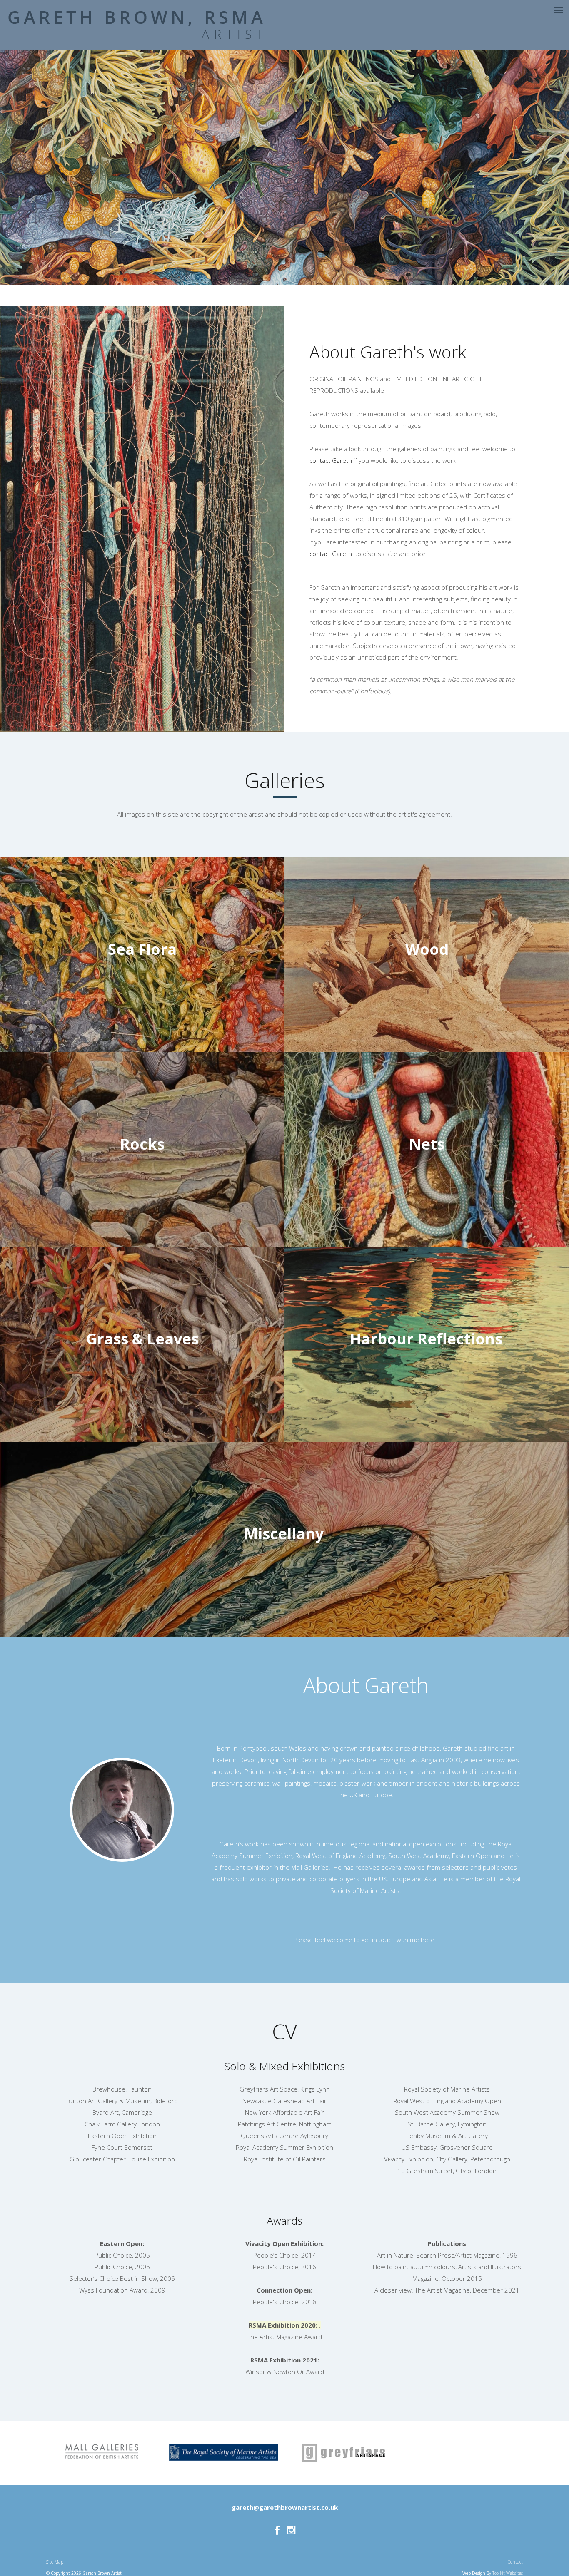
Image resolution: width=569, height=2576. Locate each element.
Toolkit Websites (508, 2573)
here (428, 1940)
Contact (515, 2562)
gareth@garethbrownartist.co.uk (285, 2507)
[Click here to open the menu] (559, 10)
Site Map (55, 2562)
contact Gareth (332, 460)
